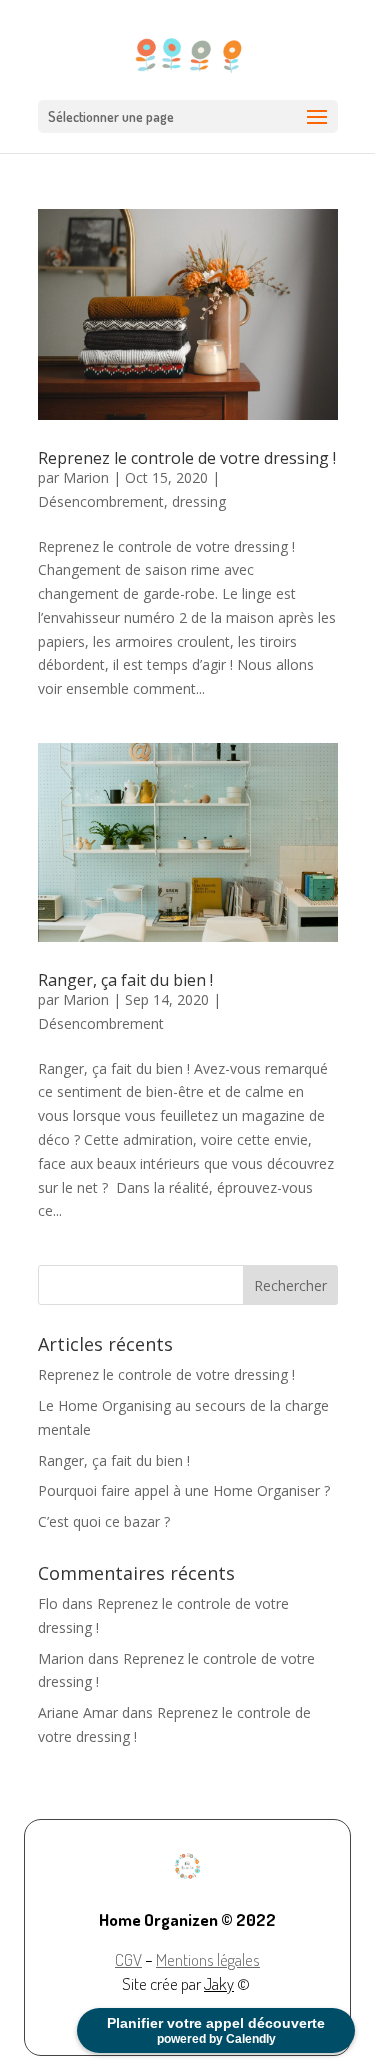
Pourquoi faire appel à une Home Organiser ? (184, 1490)
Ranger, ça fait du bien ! (125, 980)
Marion (86, 477)
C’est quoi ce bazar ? (104, 1521)
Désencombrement (101, 501)
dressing (199, 501)
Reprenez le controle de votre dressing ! (187, 458)
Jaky (219, 1983)
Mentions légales (208, 1959)
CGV (128, 1959)
